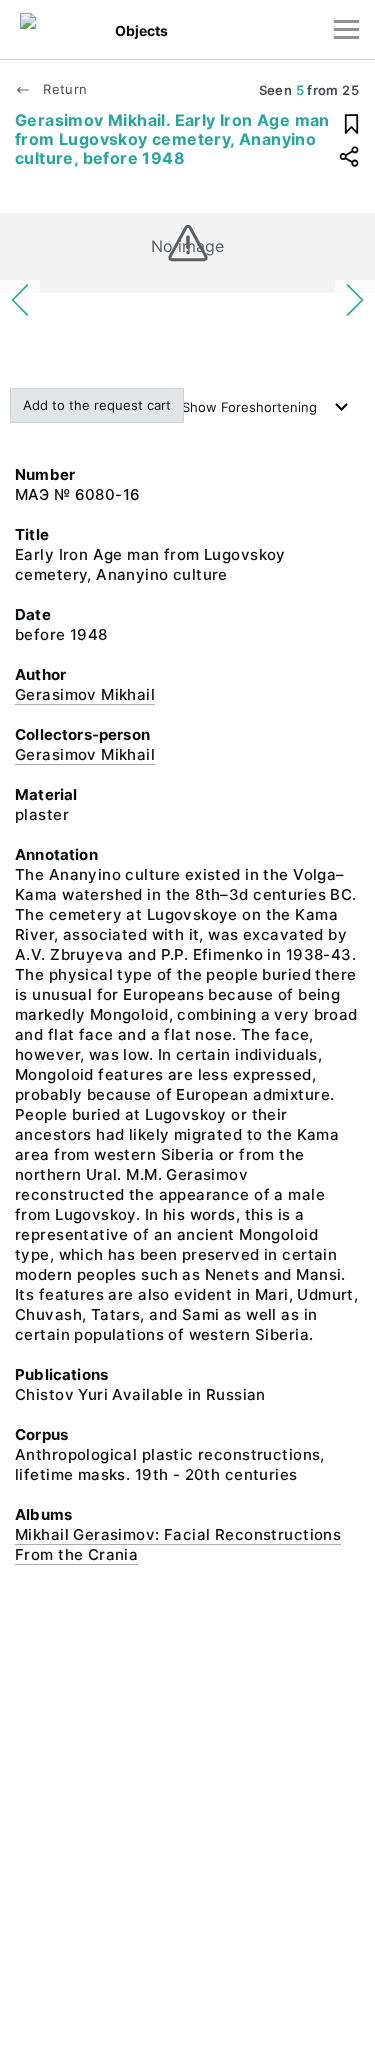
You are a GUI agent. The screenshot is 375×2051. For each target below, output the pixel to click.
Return (63, 89)
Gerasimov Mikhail (85, 694)
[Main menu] (346, 29)
